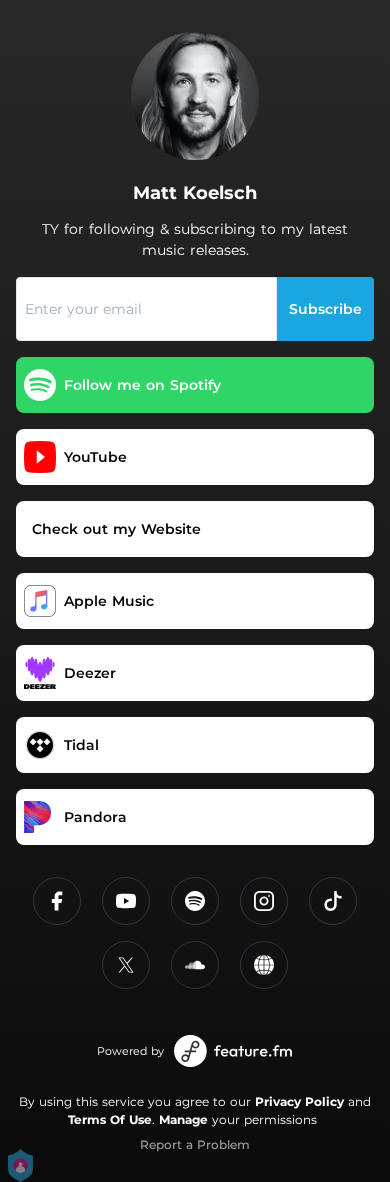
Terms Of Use (110, 1119)
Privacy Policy (299, 1101)
